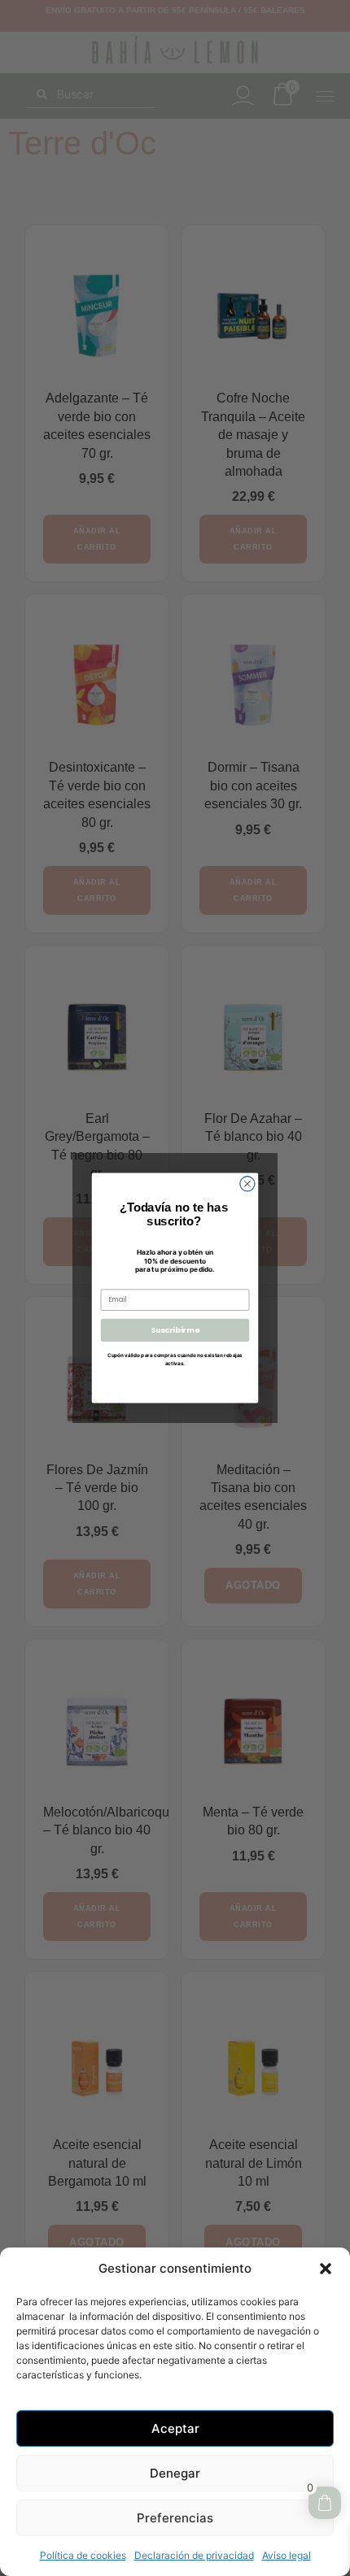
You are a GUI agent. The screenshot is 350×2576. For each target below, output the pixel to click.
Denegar (175, 2473)
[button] (326, 2269)
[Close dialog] (247, 1184)
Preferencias (175, 2518)
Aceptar (175, 2428)
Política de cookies (83, 2555)
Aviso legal (287, 2555)
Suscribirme (175, 1330)
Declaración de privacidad (194, 2555)
